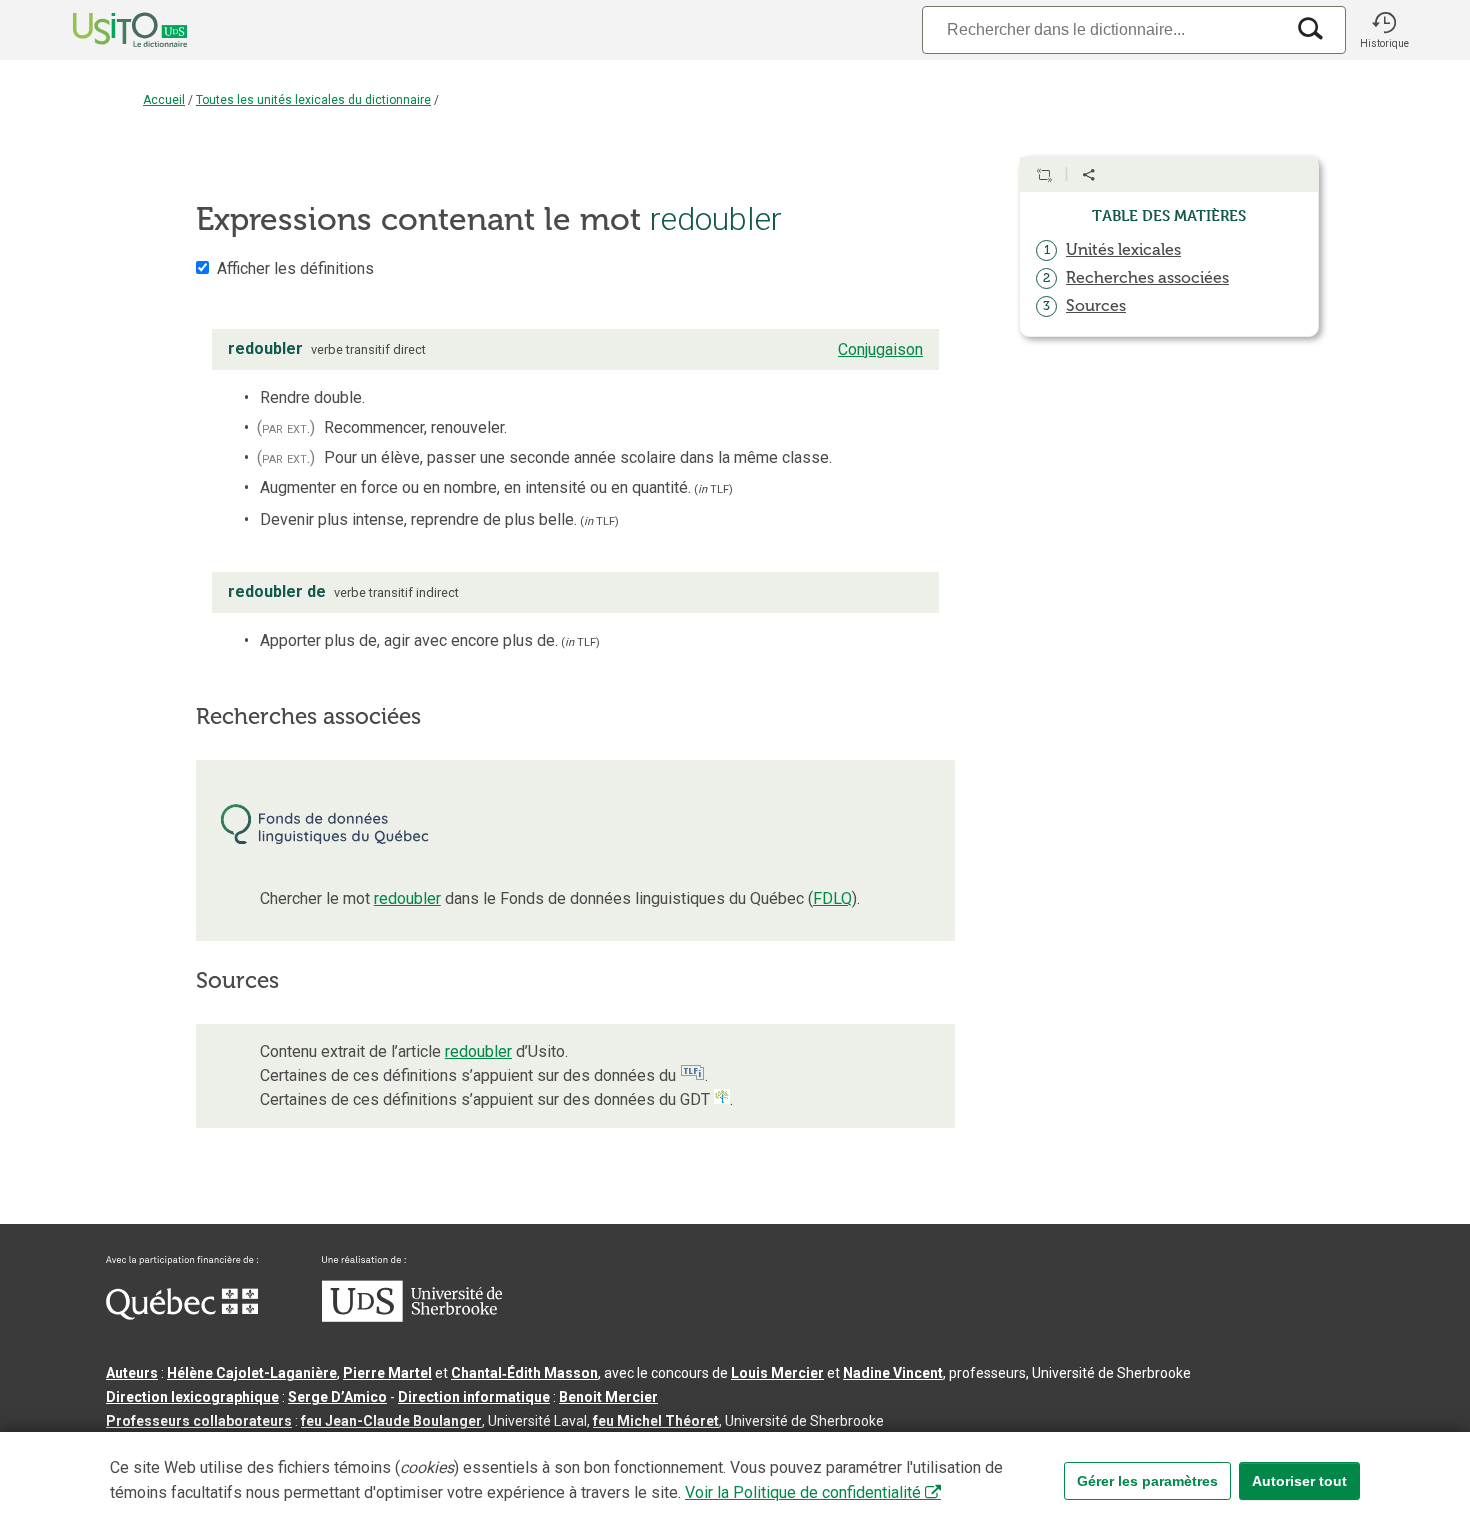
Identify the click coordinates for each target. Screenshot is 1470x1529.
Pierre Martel (387, 1373)
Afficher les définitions (295, 268)
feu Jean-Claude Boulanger (391, 1421)
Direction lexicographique (192, 1397)
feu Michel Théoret (656, 1421)
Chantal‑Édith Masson (524, 1373)
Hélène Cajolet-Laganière (252, 1373)
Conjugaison (880, 349)
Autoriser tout (1299, 1481)
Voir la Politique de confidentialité (803, 1492)
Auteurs (132, 1373)
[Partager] (1089, 175)
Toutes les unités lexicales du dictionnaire (313, 100)
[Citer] (1044, 175)
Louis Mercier (777, 1373)
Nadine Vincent (893, 1373)
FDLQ (832, 898)
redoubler (407, 898)
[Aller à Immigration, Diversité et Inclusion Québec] (182, 1315)
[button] (1384, 30)
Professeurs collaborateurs (199, 1421)
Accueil (164, 100)
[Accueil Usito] (108, 30)
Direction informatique (474, 1397)
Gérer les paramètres (1147, 1481)
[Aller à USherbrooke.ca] (412, 1317)
